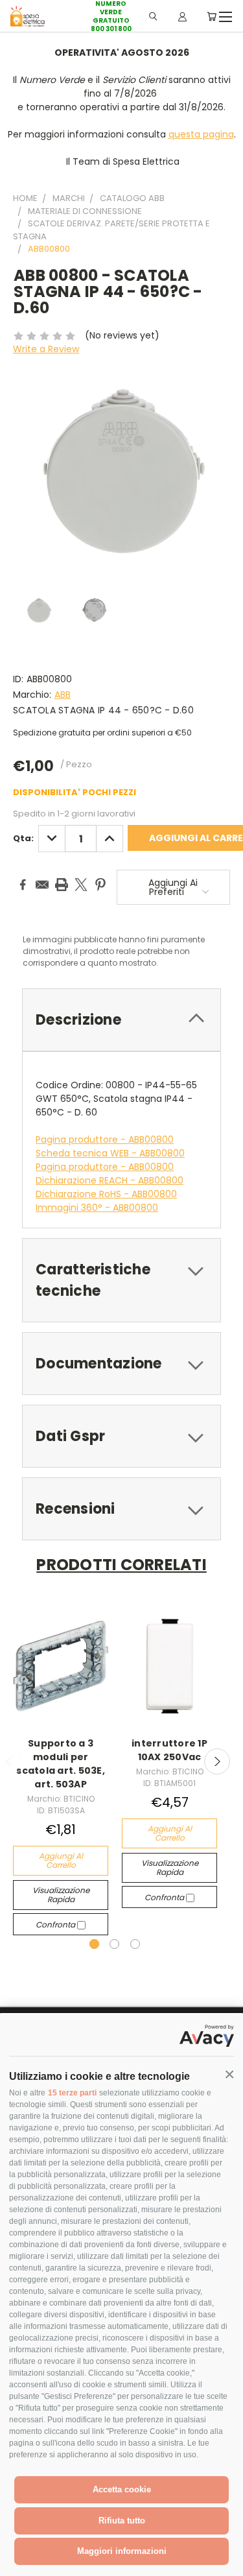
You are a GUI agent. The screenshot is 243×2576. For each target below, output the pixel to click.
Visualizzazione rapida (61, 1895)
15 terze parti (72, 2093)
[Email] (42, 885)
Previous (20, 2563)
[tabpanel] (61, 1771)
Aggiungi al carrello (61, 1860)
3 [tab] (135, 1944)
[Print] (62, 885)
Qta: (23, 838)
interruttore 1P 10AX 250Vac (169, 1750)
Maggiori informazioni (122, 2551)
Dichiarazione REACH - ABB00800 (110, 1180)
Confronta (56, 1925)
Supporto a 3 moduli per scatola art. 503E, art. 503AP (61, 1764)
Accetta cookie (122, 2489)
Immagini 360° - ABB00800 (97, 1208)
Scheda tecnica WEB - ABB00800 (110, 1153)
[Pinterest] (100, 885)
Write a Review (46, 349)
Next (217, 1761)
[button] (229, 2075)
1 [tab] (94, 1944)
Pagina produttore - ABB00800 (105, 1139)
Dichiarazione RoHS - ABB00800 (106, 1194)
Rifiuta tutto (122, 2521)
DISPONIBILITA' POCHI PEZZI (75, 792)
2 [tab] (114, 1944)
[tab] (121, 1020)
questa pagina (201, 134)
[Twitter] (81, 885)
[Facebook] (23, 885)
